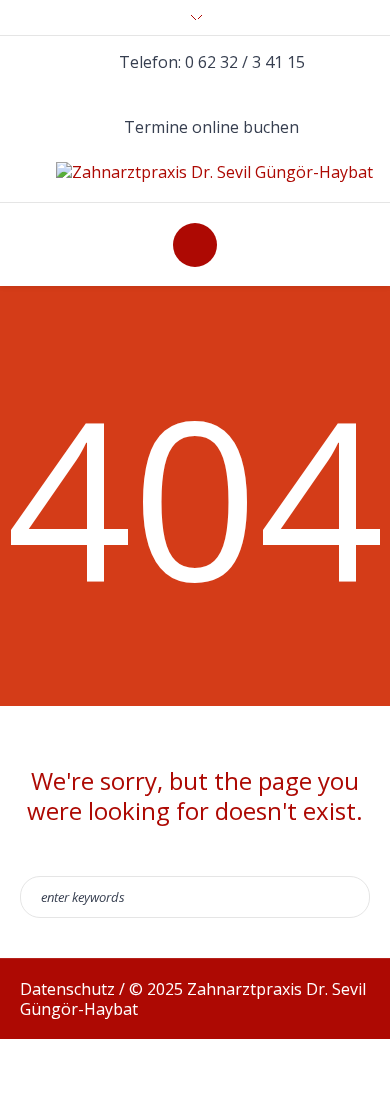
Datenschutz (67, 989)
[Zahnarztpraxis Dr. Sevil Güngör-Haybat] (214, 172)
